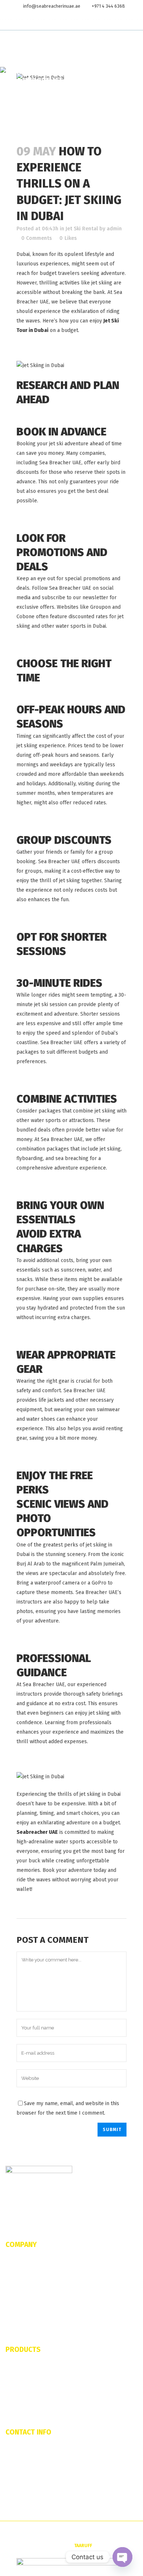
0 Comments (36, 238)
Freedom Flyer (21, 2400)
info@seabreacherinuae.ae (52, 6)
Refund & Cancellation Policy (36, 2294)
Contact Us (17, 2283)
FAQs (11, 2272)
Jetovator (16, 2366)
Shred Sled (17, 2388)
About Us (15, 2260)
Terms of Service (23, 2306)
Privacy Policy (20, 2317)
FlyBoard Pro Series (27, 2377)
